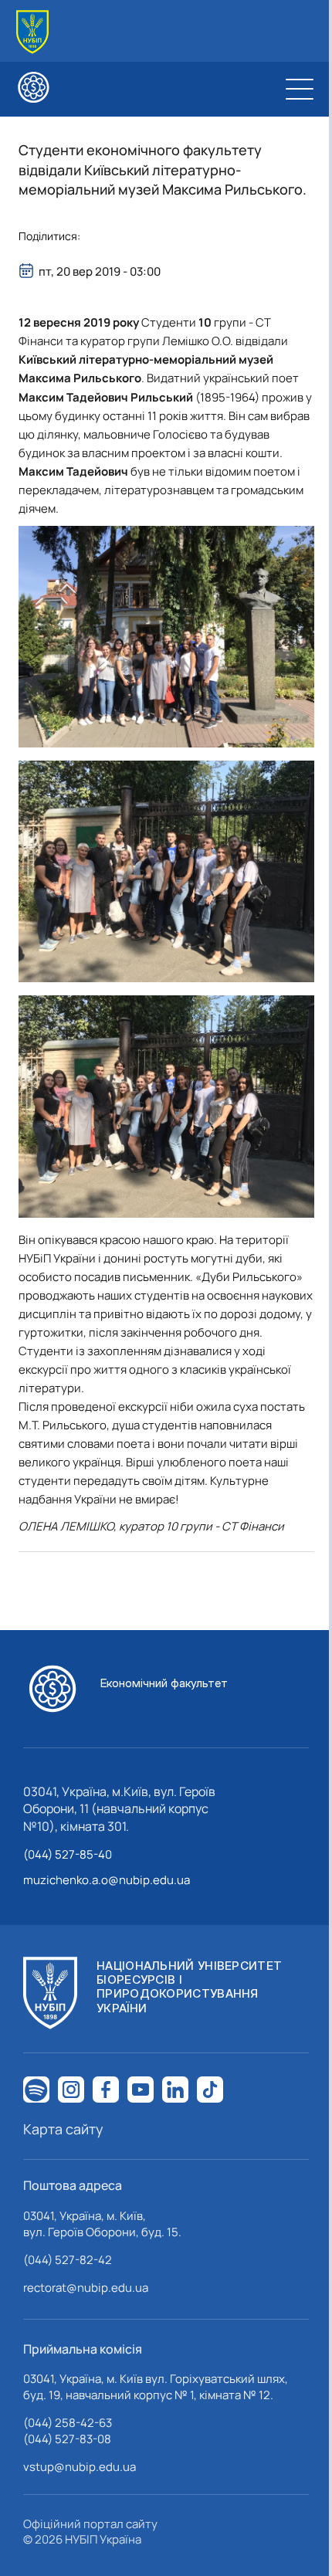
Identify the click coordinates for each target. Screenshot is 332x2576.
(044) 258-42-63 (68, 2423)
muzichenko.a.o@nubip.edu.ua (107, 1880)
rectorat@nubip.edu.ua (86, 2288)
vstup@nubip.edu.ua (80, 2467)
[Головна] (32, 32)
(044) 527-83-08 (67, 2439)
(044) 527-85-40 (68, 1854)
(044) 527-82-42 (68, 2260)
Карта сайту (63, 2129)
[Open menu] (300, 89)
